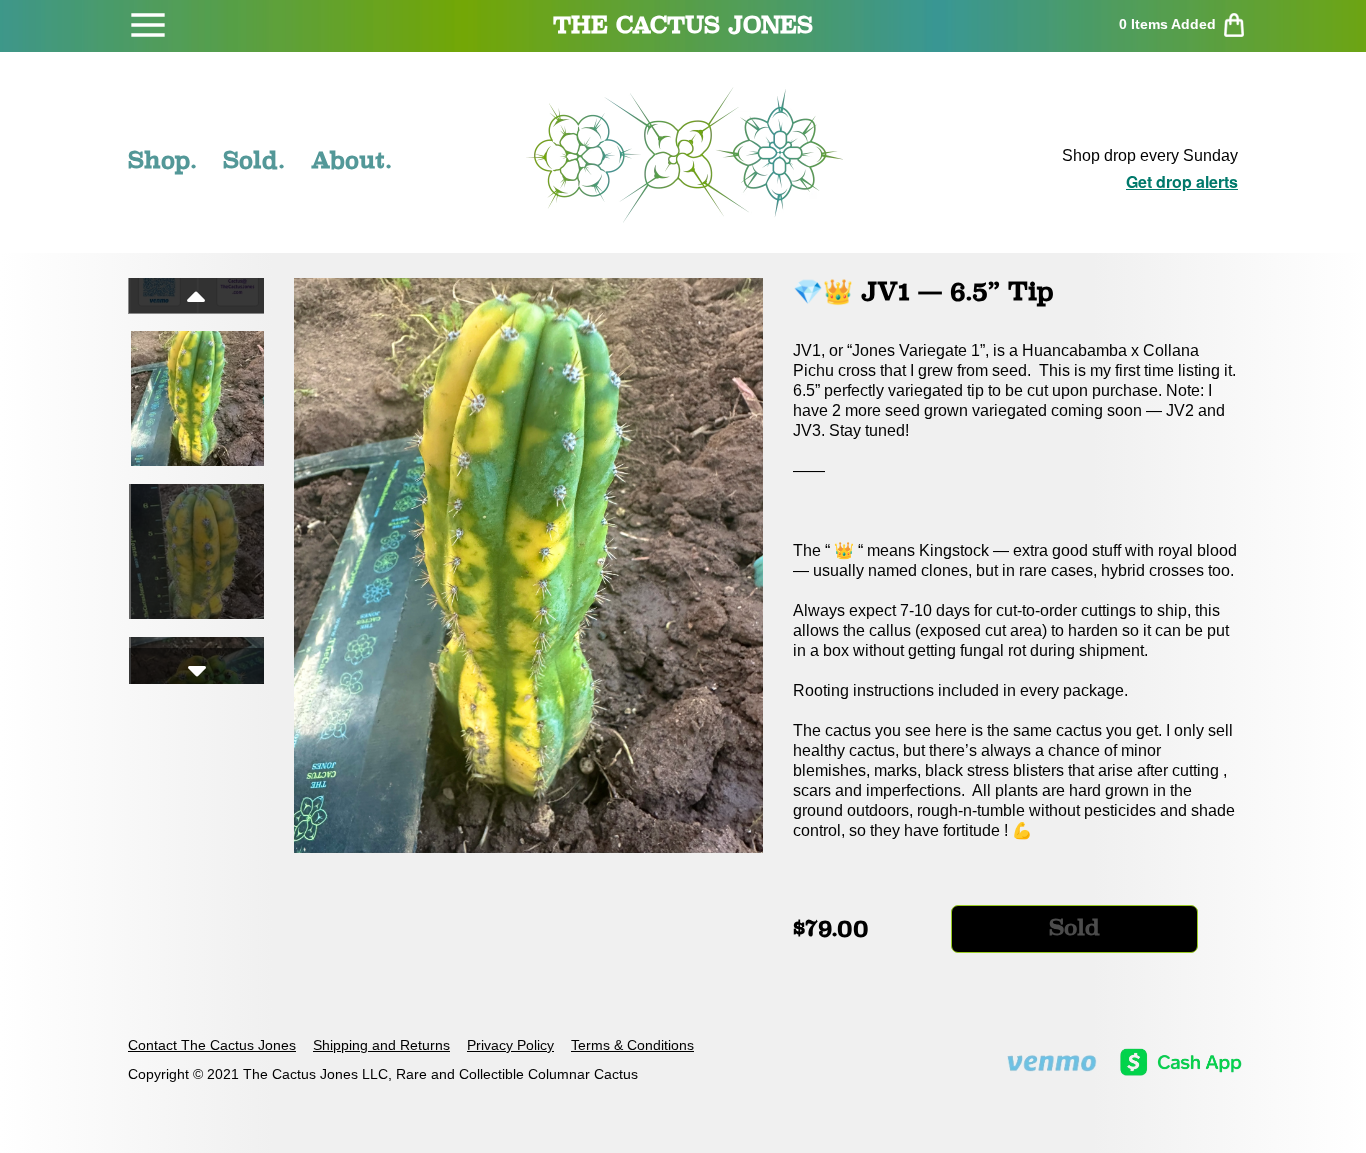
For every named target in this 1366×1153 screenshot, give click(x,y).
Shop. (162, 160)
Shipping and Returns (381, 1045)
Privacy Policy (510, 1045)
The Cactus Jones (683, 25)
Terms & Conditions (632, 1045)
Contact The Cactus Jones (212, 1045)
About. (351, 160)
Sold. (254, 160)
